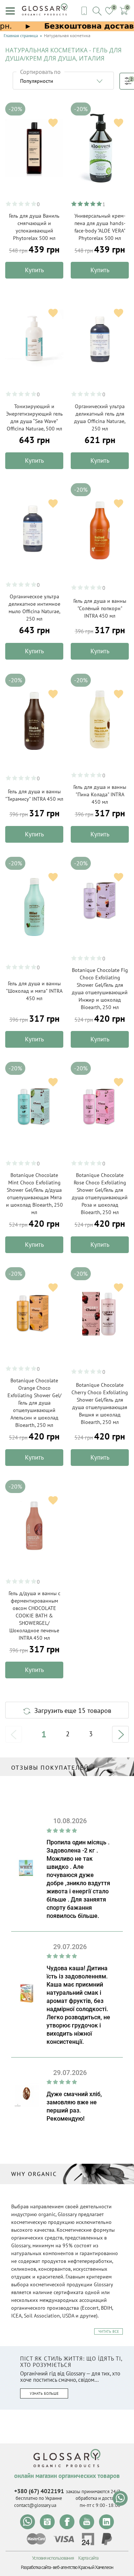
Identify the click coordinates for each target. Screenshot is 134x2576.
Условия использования (53, 2558)
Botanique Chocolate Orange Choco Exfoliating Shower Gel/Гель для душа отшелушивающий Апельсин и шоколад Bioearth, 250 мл (34, 1403)
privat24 (88, 2539)
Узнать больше (44, 2393)
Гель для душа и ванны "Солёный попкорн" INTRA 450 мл (100, 608)
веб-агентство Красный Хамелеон (83, 2567)
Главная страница (21, 36)
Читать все (109, 2331)
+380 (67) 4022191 (39, 2491)
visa (64, 2539)
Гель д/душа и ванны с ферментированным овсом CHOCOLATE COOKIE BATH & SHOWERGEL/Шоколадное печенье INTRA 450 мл (34, 1616)
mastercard (36, 2539)
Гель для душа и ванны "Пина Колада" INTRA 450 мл (100, 794)
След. (120, 1734)
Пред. (14, 1734)
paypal (107, 2539)
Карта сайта (88, 2558)
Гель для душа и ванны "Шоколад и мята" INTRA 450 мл (34, 991)
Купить (34, 270)
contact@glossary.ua (35, 2505)
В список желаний (53, 123)
